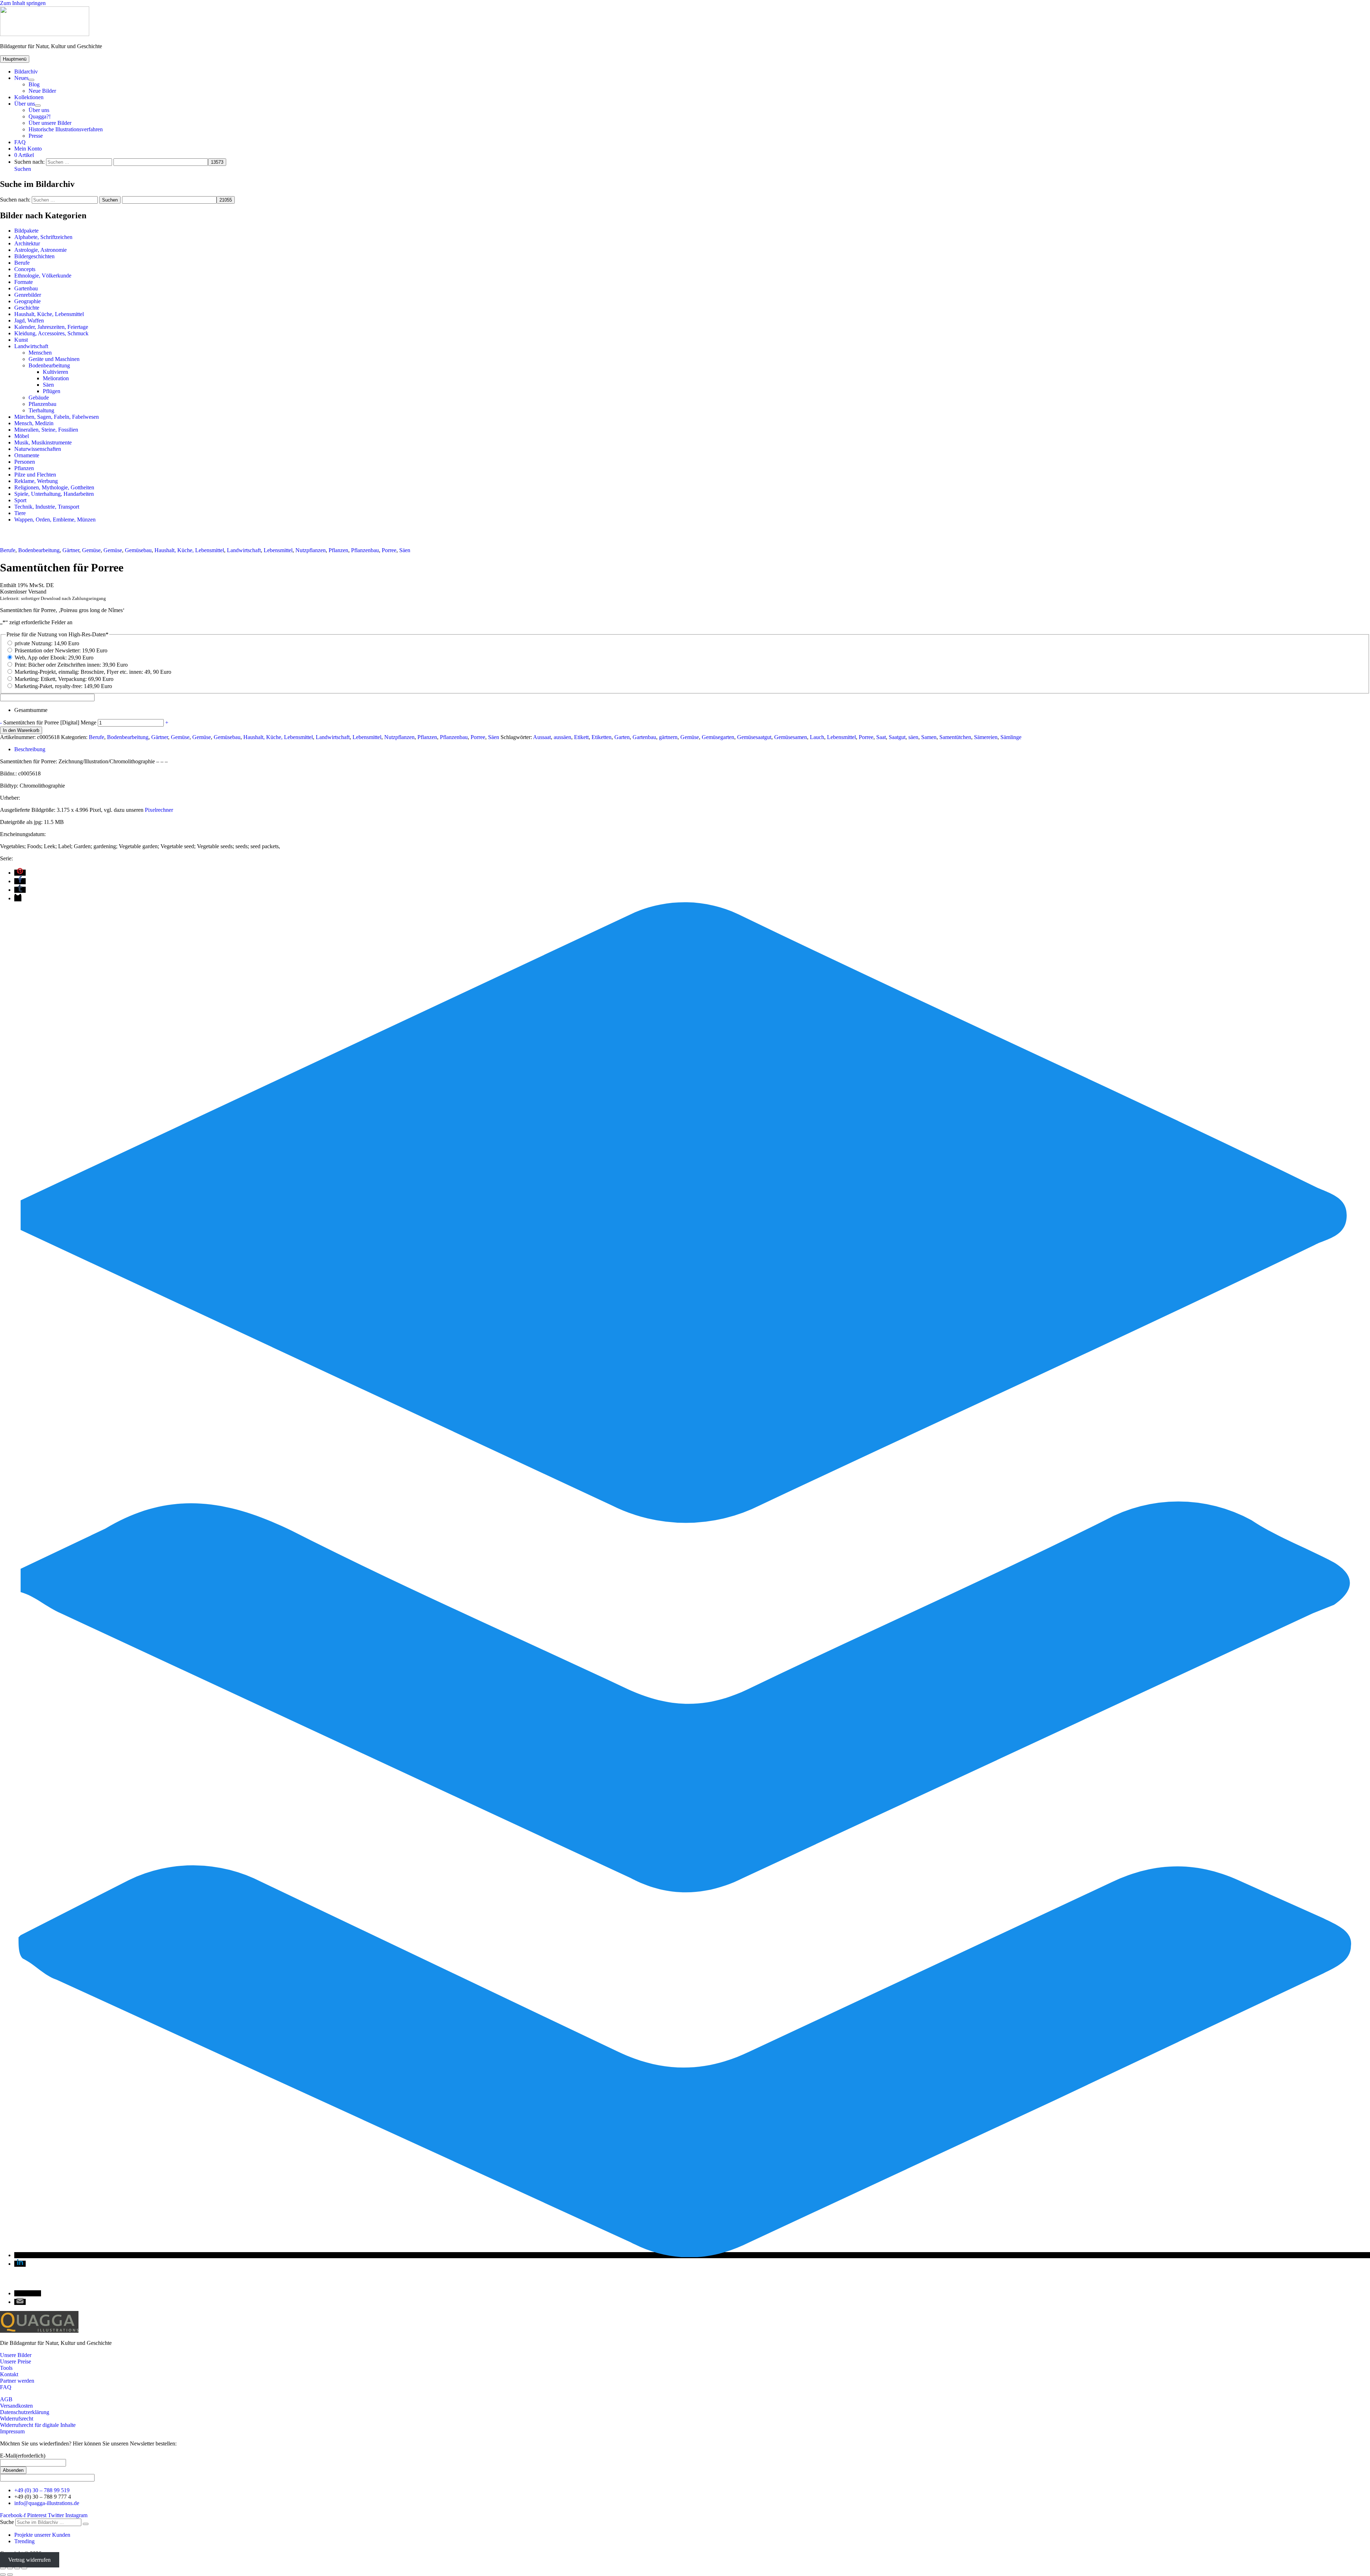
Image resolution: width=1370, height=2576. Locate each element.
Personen (25, 462)
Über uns (25, 104)
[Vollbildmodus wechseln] (10, 2568)
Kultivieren (55, 372)
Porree (389, 550)
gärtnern (668, 737)
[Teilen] (17, 2568)
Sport (20, 500)
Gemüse (91, 550)
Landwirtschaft (31, 346)
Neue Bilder (42, 91)
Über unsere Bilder (50, 123)
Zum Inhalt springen (23, 3)
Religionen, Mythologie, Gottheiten (54, 487)
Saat (881, 737)
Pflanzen (24, 468)
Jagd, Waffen (29, 320)
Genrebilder (28, 295)
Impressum (12, 2431)
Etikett (581, 737)
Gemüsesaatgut (754, 737)
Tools (6, 2368)
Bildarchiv (26, 72)
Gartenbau (26, 288)
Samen (929, 737)
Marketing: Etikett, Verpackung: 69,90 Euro (64, 679)
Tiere (20, 513)
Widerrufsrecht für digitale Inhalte (38, 2425)
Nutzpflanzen (311, 550)
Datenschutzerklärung (25, 2412)
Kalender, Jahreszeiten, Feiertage (51, 327)
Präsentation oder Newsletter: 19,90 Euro (61, 650)
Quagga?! (40, 116)
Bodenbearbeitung (49, 365)
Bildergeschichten (34, 256)
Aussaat (542, 737)
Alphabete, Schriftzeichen (43, 237)
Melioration (56, 378)
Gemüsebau (138, 550)
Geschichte (27, 308)
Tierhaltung (41, 410)
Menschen (40, 353)
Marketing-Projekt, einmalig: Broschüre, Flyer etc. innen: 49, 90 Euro (93, 672)
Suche (7, 2522)
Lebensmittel (278, 550)
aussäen (562, 737)
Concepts (25, 269)
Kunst (21, 340)
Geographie (27, 301)
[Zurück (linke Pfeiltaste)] (3, 2575)
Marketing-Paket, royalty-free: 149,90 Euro (63, 686)
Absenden (13, 2470)
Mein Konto (28, 149)
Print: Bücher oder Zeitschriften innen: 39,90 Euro (71, 665)
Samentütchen (955, 737)
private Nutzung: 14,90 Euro (47, 643)
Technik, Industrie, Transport (47, 507)
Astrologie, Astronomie (40, 250)
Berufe (22, 263)
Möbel (22, 436)
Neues (21, 78)
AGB (6, 2399)
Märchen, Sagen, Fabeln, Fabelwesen (57, 417)
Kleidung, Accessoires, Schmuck (51, 333)
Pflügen (52, 391)
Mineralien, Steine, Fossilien (46, 430)
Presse (36, 136)
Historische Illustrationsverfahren (66, 129)
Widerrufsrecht (17, 2419)
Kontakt (9, 2374)
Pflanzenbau (42, 404)
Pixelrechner (159, 810)
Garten (622, 737)
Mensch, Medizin (34, 423)
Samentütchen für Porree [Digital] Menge (50, 722)
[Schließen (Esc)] (24, 2568)
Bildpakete (26, 231)
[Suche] (86, 2524)
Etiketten (602, 737)
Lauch (817, 737)
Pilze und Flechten (35, 475)
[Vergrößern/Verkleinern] (3, 2568)
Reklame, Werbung (36, 481)
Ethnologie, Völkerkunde (43, 276)
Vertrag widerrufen (29, 2560)
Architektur (27, 243)
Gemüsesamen (791, 737)
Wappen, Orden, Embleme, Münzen (55, 520)
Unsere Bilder (16, 2355)
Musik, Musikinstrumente (43, 442)
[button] (23, 169)
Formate (24, 282)
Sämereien (986, 737)
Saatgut (897, 737)
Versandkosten (16, 2406)
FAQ (20, 142)
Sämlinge (1011, 737)
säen (913, 737)
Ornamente (27, 455)
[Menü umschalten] (31, 80)
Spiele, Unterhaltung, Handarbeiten (54, 494)
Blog (34, 84)
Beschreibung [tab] (30, 749)
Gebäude (39, 398)
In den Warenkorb (21, 730)
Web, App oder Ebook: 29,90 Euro (54, 658)
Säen (48, 385)
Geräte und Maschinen (54, 359)
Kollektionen (29, 97)
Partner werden (17, 2381)
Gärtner (71, 550)
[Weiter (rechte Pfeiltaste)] (10, 2575)
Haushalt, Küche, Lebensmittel (49, 314)
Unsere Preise (16, 2361)
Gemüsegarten (718, 737)
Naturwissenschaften (38, 449)
